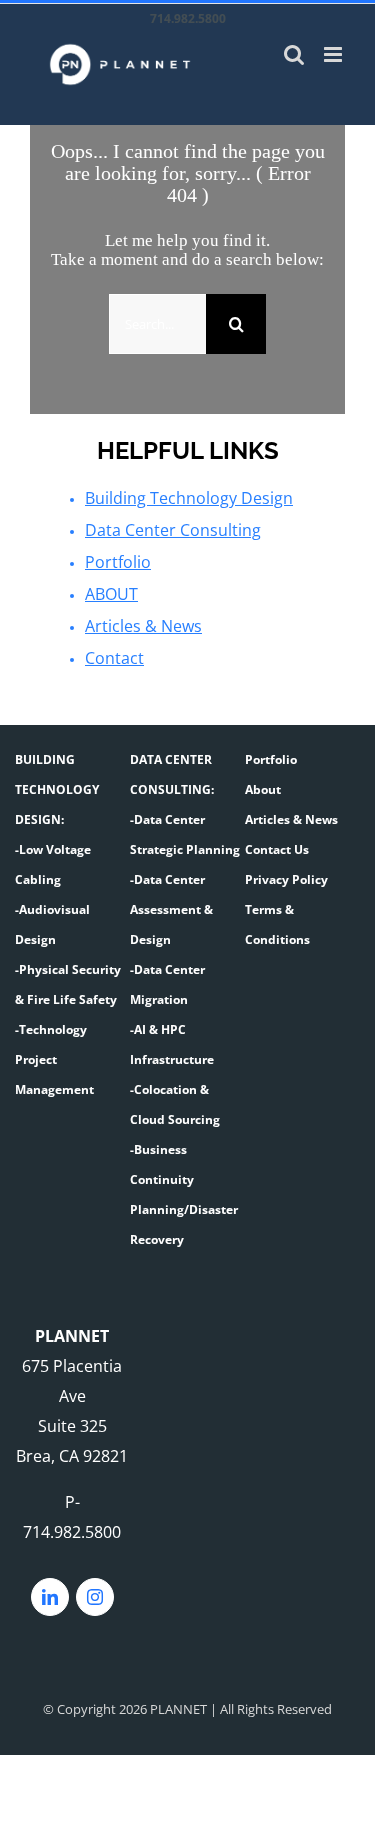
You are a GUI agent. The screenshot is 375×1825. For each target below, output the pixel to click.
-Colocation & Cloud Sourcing (175, 1104)
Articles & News (143, 626)
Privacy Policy (286, 879)
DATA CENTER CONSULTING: (172, 774)
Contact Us (277, 849)
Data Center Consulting (173, 530)
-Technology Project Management (54, 1059)
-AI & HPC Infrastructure (172, 1044)
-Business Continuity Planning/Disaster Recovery (184, 1194)
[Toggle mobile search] (294, 54)
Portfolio (118, 562)
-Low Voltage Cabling (53, 864)
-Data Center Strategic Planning (185, 834)
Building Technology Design (189, 498)
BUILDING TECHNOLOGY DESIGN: (57, 789)
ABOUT (111, 594)
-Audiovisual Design (52, 924)
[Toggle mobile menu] (334, 54)
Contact (114, 658)
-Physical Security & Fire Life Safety (68, 984)
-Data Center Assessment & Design (171, 909)
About (263, 789)
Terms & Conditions (277, 924)
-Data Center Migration (167, 984)
